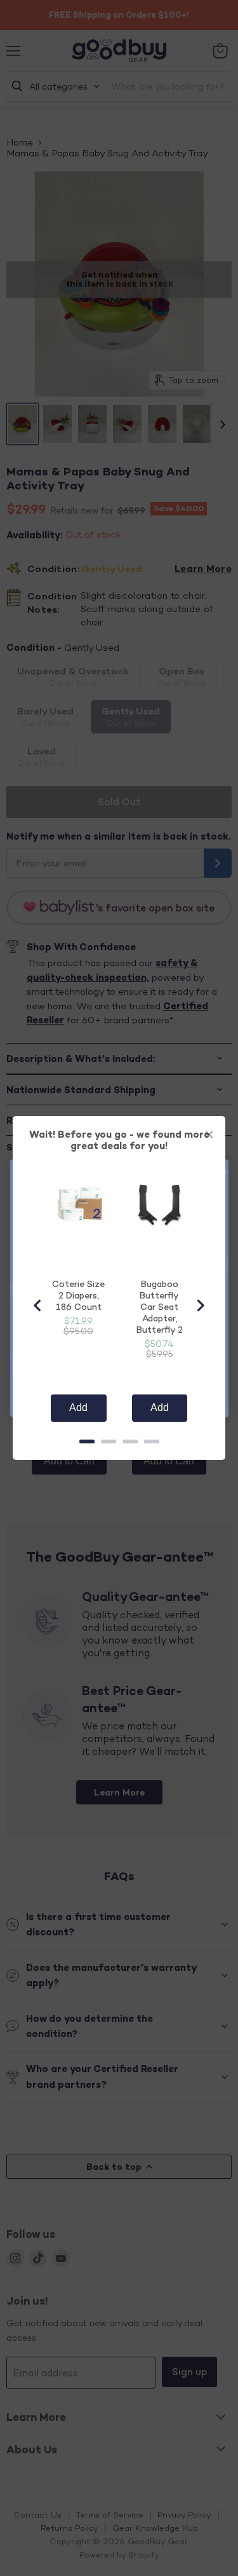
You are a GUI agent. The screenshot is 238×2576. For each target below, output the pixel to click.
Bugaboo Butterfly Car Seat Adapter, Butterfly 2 (160, 1306)
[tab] (87, 1441)
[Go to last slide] (38, 1305)
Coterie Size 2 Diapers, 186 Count (78, 1295)
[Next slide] (200, 1305)
